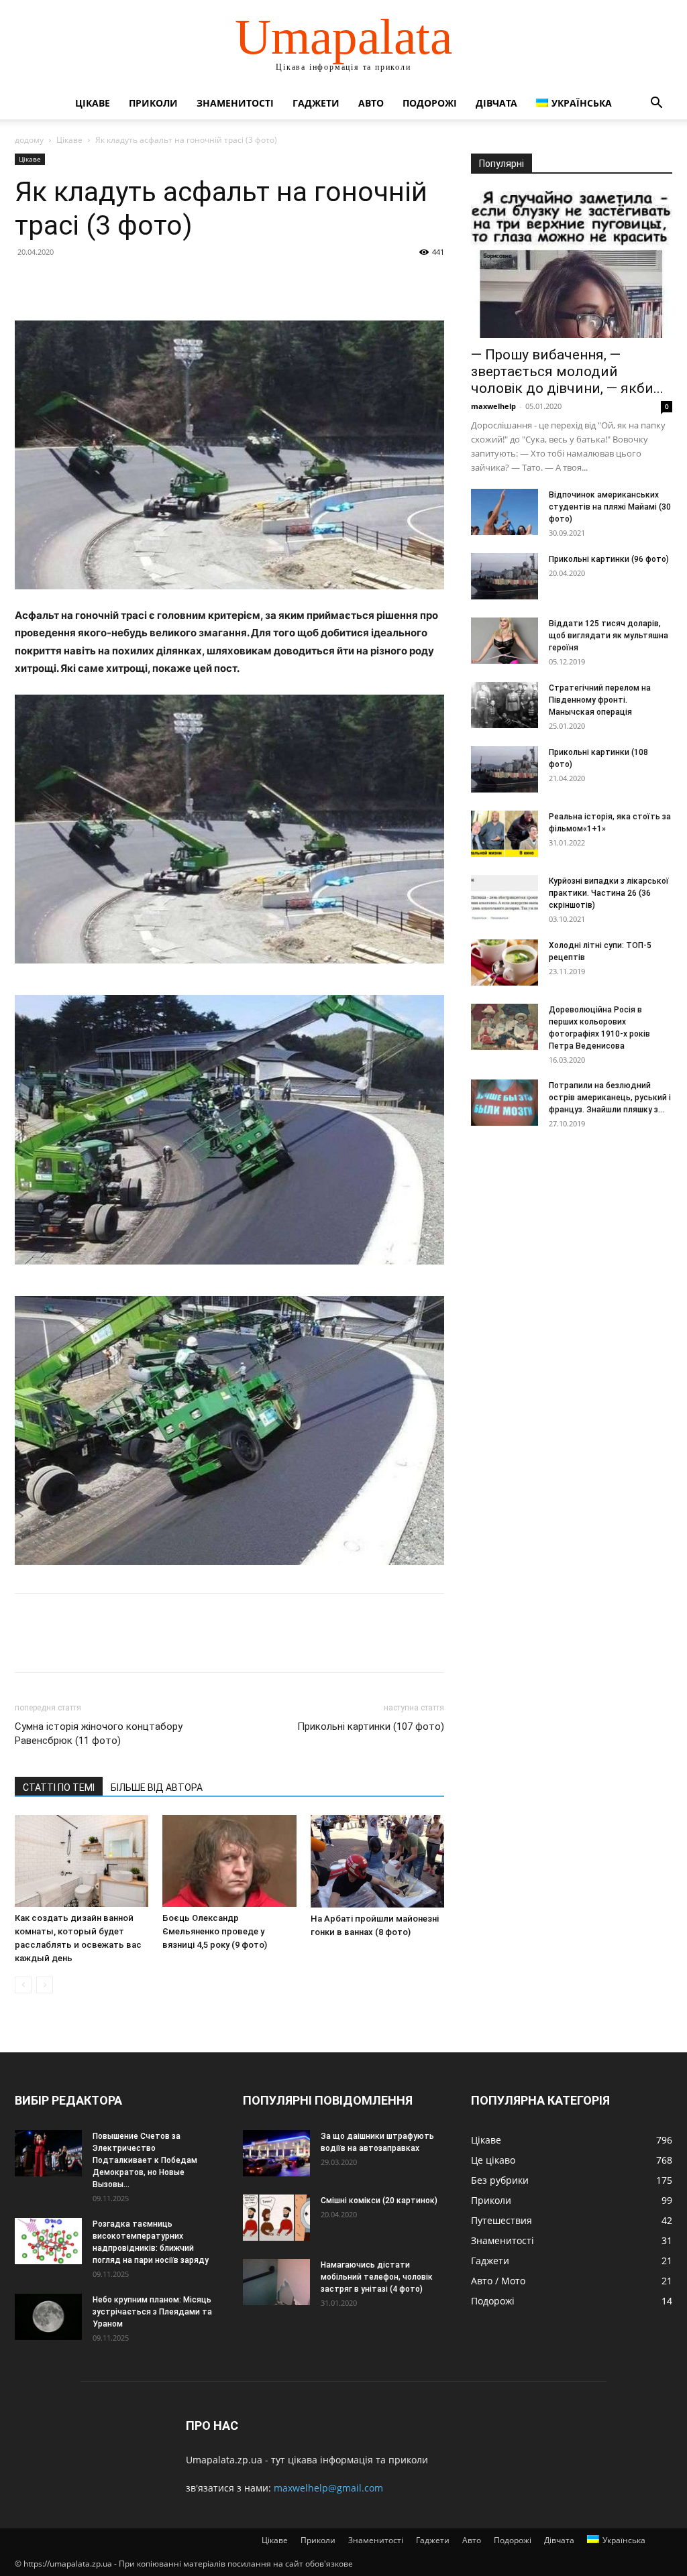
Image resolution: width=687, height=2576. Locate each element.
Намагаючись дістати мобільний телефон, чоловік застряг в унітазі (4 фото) (377, 2277)
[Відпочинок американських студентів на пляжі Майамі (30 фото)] (505, 512)
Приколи (153, 103)
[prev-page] (23, 1985)
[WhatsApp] (121, 282)
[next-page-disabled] (45, 1985)
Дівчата (496, 103)
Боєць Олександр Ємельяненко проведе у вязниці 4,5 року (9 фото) (215, 1931)
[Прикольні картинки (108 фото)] (505, 769)
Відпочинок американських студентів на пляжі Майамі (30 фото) (610, 507)
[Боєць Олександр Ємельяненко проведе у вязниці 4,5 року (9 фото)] (229, 1861)
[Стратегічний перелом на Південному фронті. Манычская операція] (505, 705)
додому (29, 140)
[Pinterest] (90, 282)
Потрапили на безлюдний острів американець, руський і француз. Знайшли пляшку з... (610, 1098)
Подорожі (430, 103)
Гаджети (316, 103)
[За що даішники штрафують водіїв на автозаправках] (276, 2153)
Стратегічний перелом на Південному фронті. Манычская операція (600, 700)
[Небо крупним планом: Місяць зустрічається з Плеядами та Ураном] (48, 2317)
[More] (152, 282)
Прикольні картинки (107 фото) (371, 1726)
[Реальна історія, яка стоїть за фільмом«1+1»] (505, 834)
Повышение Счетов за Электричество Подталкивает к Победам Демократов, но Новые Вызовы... (145, 2160)
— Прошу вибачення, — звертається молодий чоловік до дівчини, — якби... (567, 371)
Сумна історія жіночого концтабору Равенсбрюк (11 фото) (99, 1734)
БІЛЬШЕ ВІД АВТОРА (157, 1788)
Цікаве (93, 103)
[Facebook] (28, 282)
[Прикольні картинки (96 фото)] (505, 576)
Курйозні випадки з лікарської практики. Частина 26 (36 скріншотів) (609, 893)
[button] (656, 104)
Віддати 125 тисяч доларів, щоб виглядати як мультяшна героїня (609, 636)
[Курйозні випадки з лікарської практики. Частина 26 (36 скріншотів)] (505, 898)
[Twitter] (59, 282)
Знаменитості (235, 103)
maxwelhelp (493, 406)
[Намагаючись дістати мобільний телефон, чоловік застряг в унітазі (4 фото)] (276, 2282)
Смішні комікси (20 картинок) (379, 2201)
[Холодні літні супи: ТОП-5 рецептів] (505, 962)
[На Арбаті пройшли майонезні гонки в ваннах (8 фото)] (377, 1861)
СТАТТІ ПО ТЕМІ (59, 1788)
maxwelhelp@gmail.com (328, 2488)
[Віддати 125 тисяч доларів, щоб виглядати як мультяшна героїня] (505, 641)
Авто (371, 103)
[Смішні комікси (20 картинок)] (276, 2218)
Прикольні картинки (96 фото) (609, 559)
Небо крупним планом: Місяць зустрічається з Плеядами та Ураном (152, 2312)
